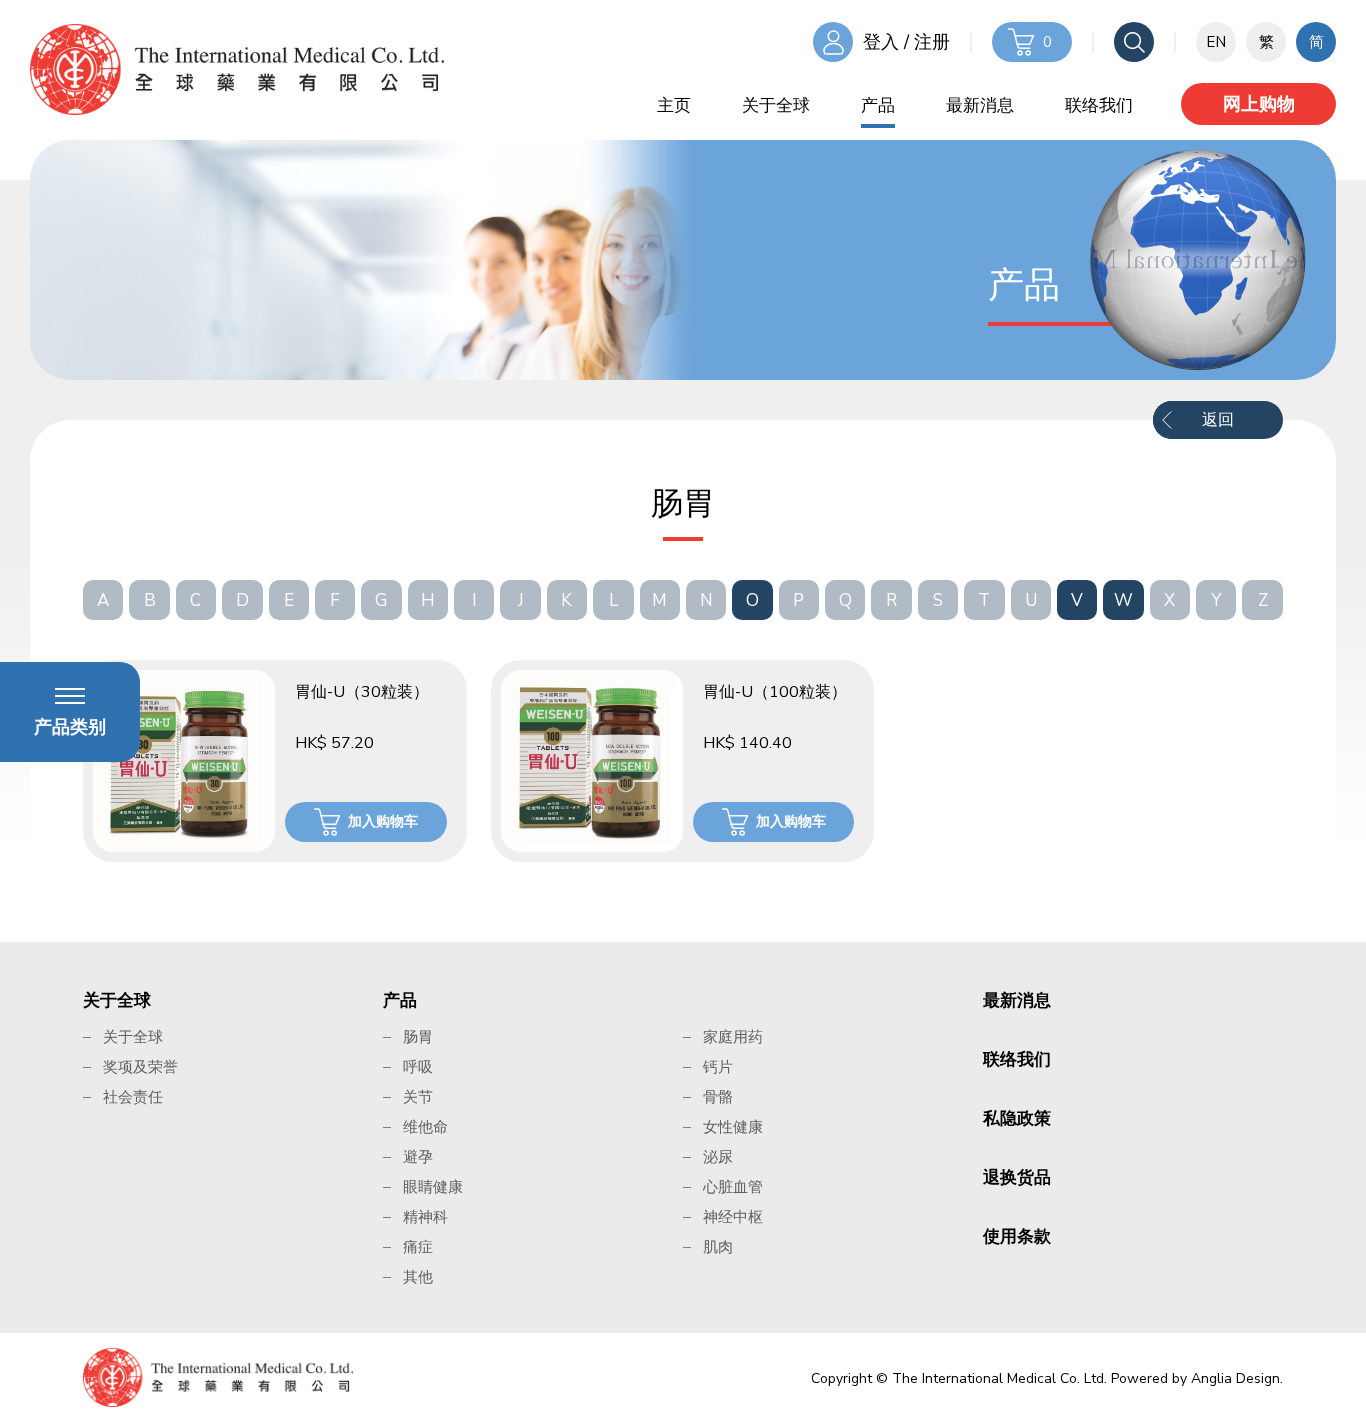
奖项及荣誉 (140, 1067)
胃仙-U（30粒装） (362, 692)
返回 (1218, 420)
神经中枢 (733, 1217)
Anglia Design (1235, 1378)
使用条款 (1017, 1236)
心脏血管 (733, 1187)
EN (1216, 42)
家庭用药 (733, 1037)
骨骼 (718, 1097)
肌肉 (718, 1247)
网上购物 (1259, 104)
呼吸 (418, 1067)
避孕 (418, 1157)
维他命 (425, 1127)
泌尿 (718, 1157)
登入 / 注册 (906, 42)
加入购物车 (383, 821)
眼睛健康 (433, 1187)
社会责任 (133, 1097)
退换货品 (1017, 1177)
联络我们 (1099, 105)
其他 (418, 1277)
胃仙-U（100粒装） (775, 692)
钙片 (718, 1067)
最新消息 (980, 105)
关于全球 (776, 105)
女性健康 (733, 1127)
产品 (878, 105)
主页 (674, 105)
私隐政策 (1017, 1118)
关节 (418, 1097)
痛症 (418, 1247)
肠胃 (418, 1037)
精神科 (425, 1217)
